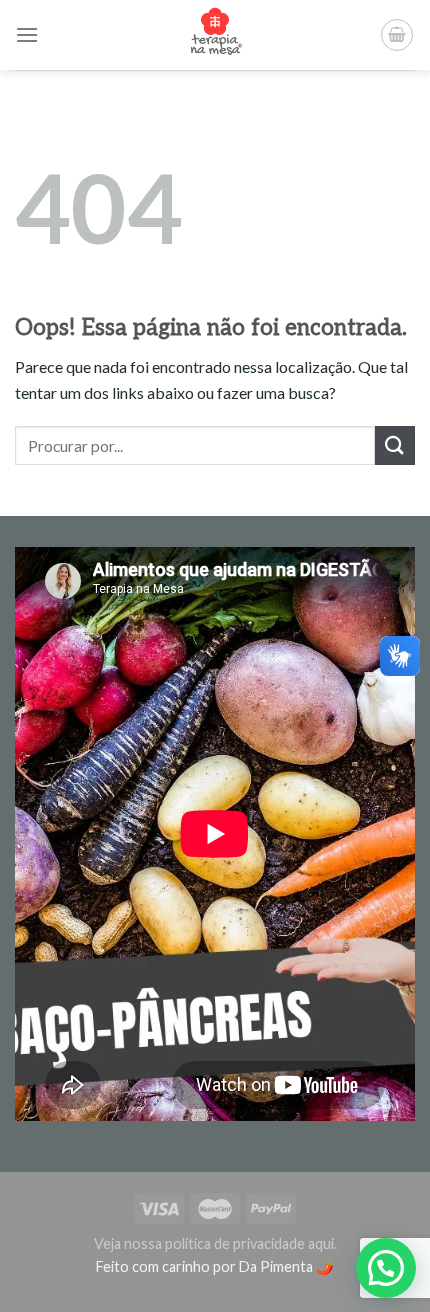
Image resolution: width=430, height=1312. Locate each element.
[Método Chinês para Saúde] (215, 35)
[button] (386, 1268)
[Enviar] (395, 445)
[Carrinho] (397, 35)
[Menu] (27, 34)
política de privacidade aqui (249, 1243)
